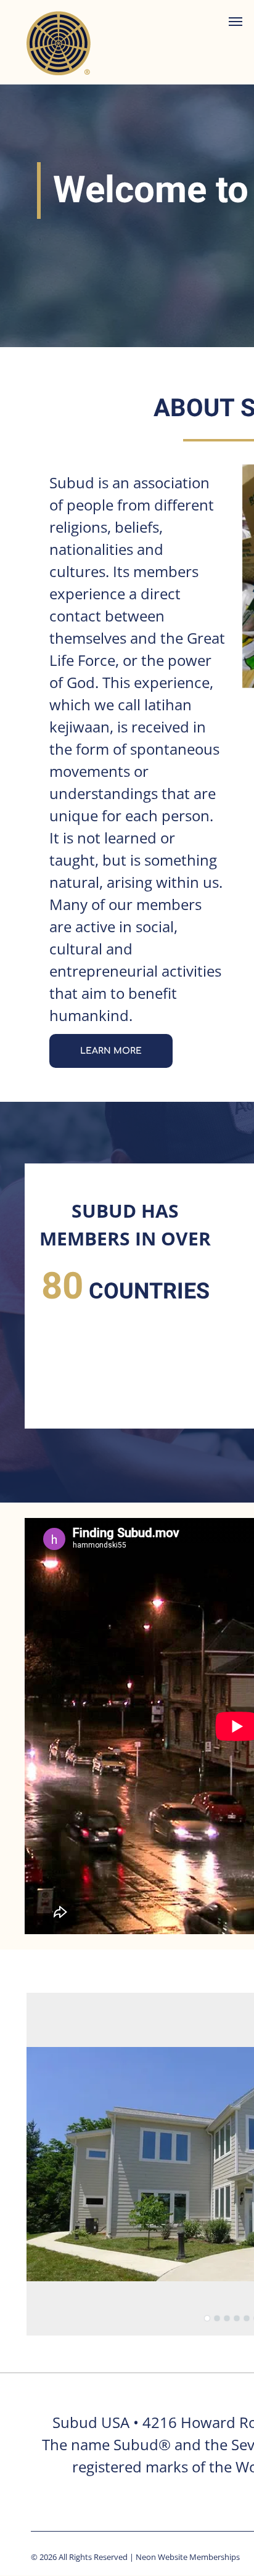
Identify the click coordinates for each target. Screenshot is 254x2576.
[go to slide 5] (247, 2318)
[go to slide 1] (207, 2318)
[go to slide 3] (227, 2318)
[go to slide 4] (237, 2318)
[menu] (236, 22)
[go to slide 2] (217, 2318)
